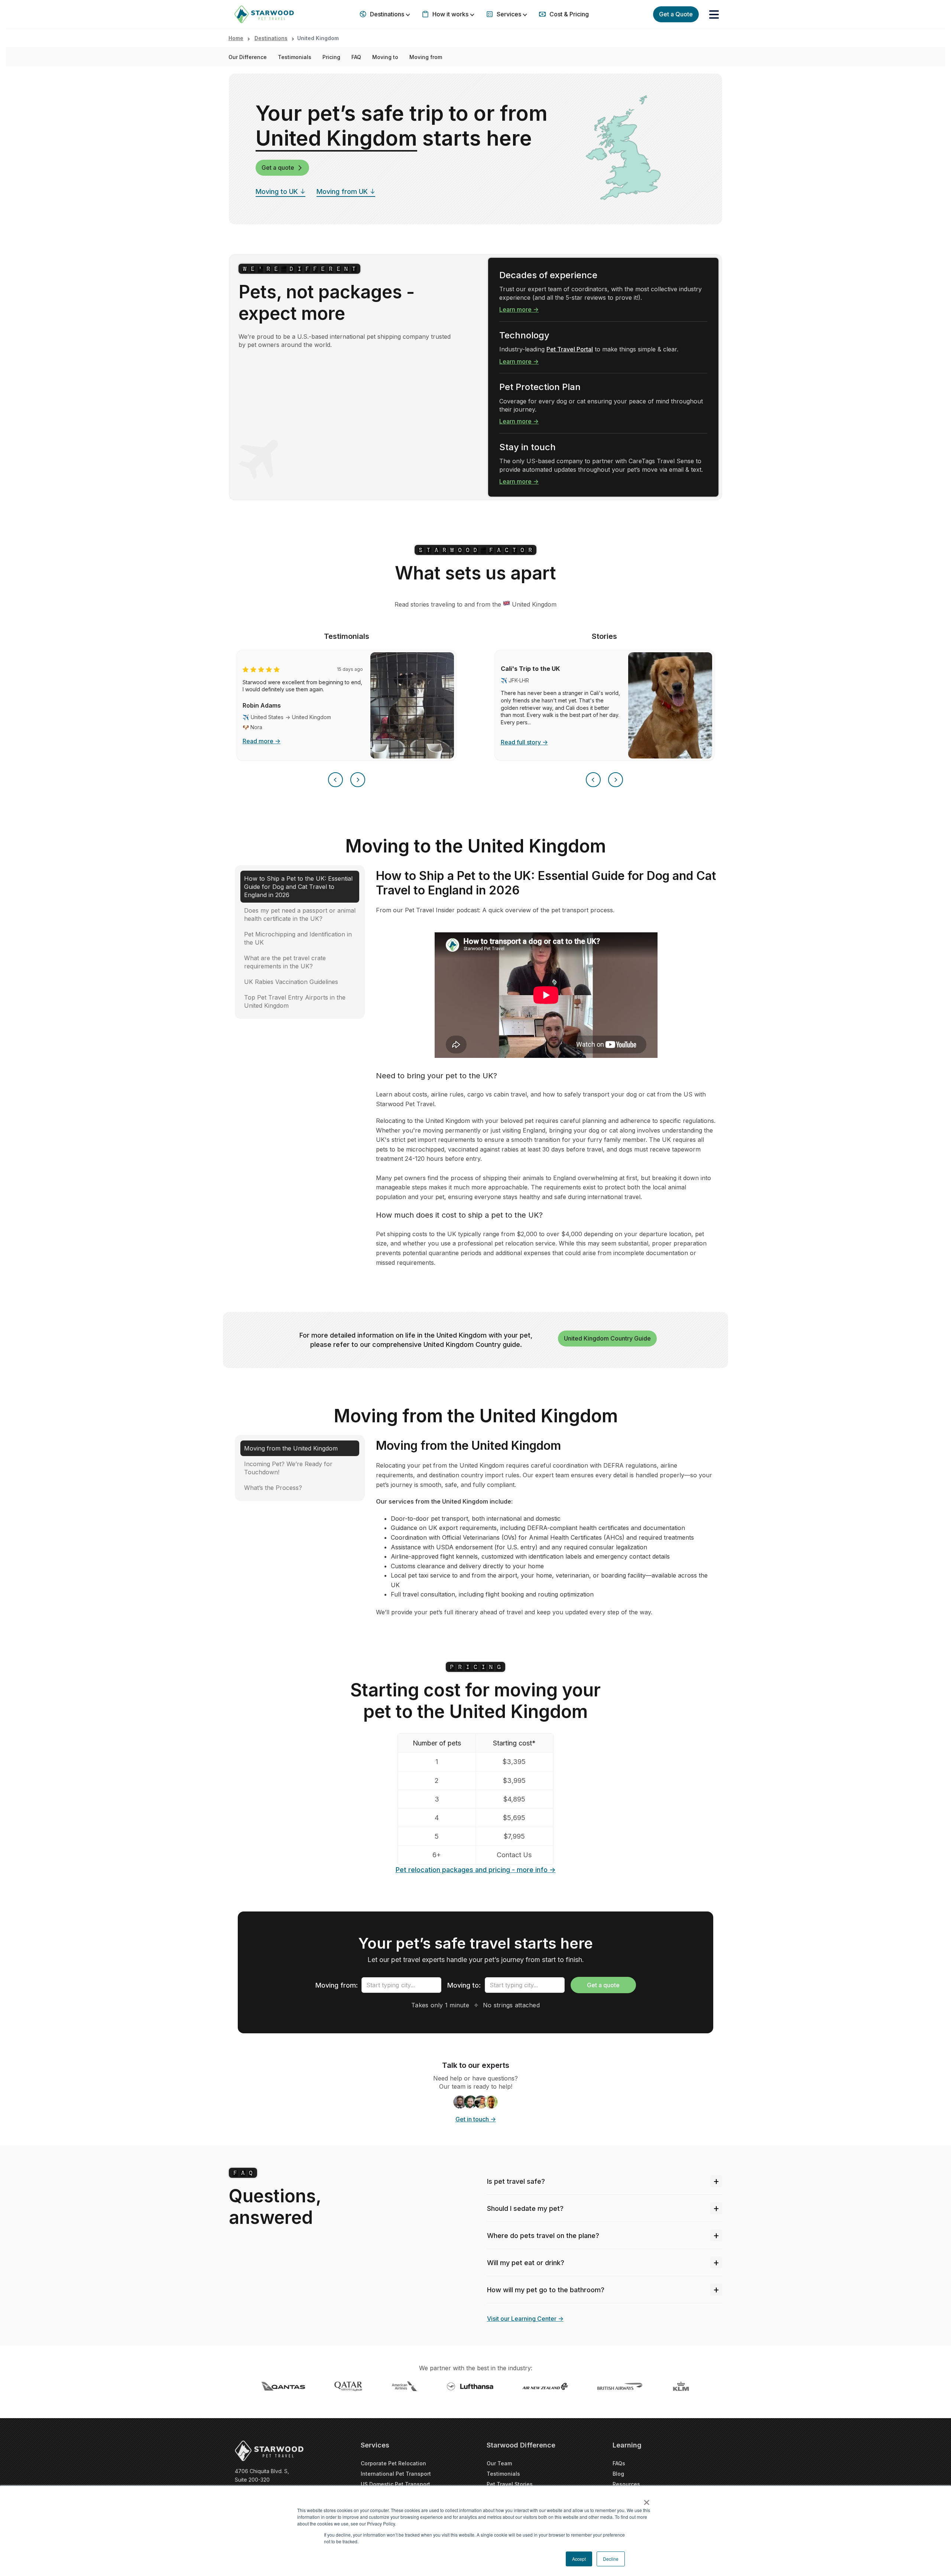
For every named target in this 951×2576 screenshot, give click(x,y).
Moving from (426, 57)
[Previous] (335, 780)
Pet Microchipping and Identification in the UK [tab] (298, 938)
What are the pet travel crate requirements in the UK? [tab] (285, 962)
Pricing (331, 57)
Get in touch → (476, 2119)
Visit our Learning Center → (525, 2319)
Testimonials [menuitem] (503, 2474)
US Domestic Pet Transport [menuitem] (395, 2484)
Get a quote (278, 168)
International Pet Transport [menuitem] (396, 2474)
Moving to (385, 57)
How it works (450, 14)
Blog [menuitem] (618, 2474)
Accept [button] (579, 2559)
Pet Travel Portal (570, 349)
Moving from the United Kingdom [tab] (291, 1448)
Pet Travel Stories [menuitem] (510, 2484)
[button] (714, 14)
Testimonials (295, 57)
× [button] (647, 2500)
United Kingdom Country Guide (607, 1338)
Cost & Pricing (568, 14)
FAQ (356, 57)
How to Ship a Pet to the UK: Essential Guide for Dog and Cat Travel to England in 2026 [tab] (298, 887)
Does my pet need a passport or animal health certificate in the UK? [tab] (300, 915)
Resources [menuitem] (626, 2484)
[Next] (358, 780)
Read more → (262, 741)
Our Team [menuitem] (499, 2463)
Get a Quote (676, 14)
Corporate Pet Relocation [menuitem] (393, 2463)
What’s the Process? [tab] (273, 1488)
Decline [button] (611, 2559)
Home (236, 38)
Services (509, 14)
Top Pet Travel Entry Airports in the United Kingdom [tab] (295, 1001)
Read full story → (524, 742)
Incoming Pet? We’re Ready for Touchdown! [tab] (288, 1468)
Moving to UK (277, 191)
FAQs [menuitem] (619, 2463)
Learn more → (519, 309)
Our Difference (248, 57)
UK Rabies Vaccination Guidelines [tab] (291, 982)
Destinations (387, 14)
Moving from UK (342, 191)
